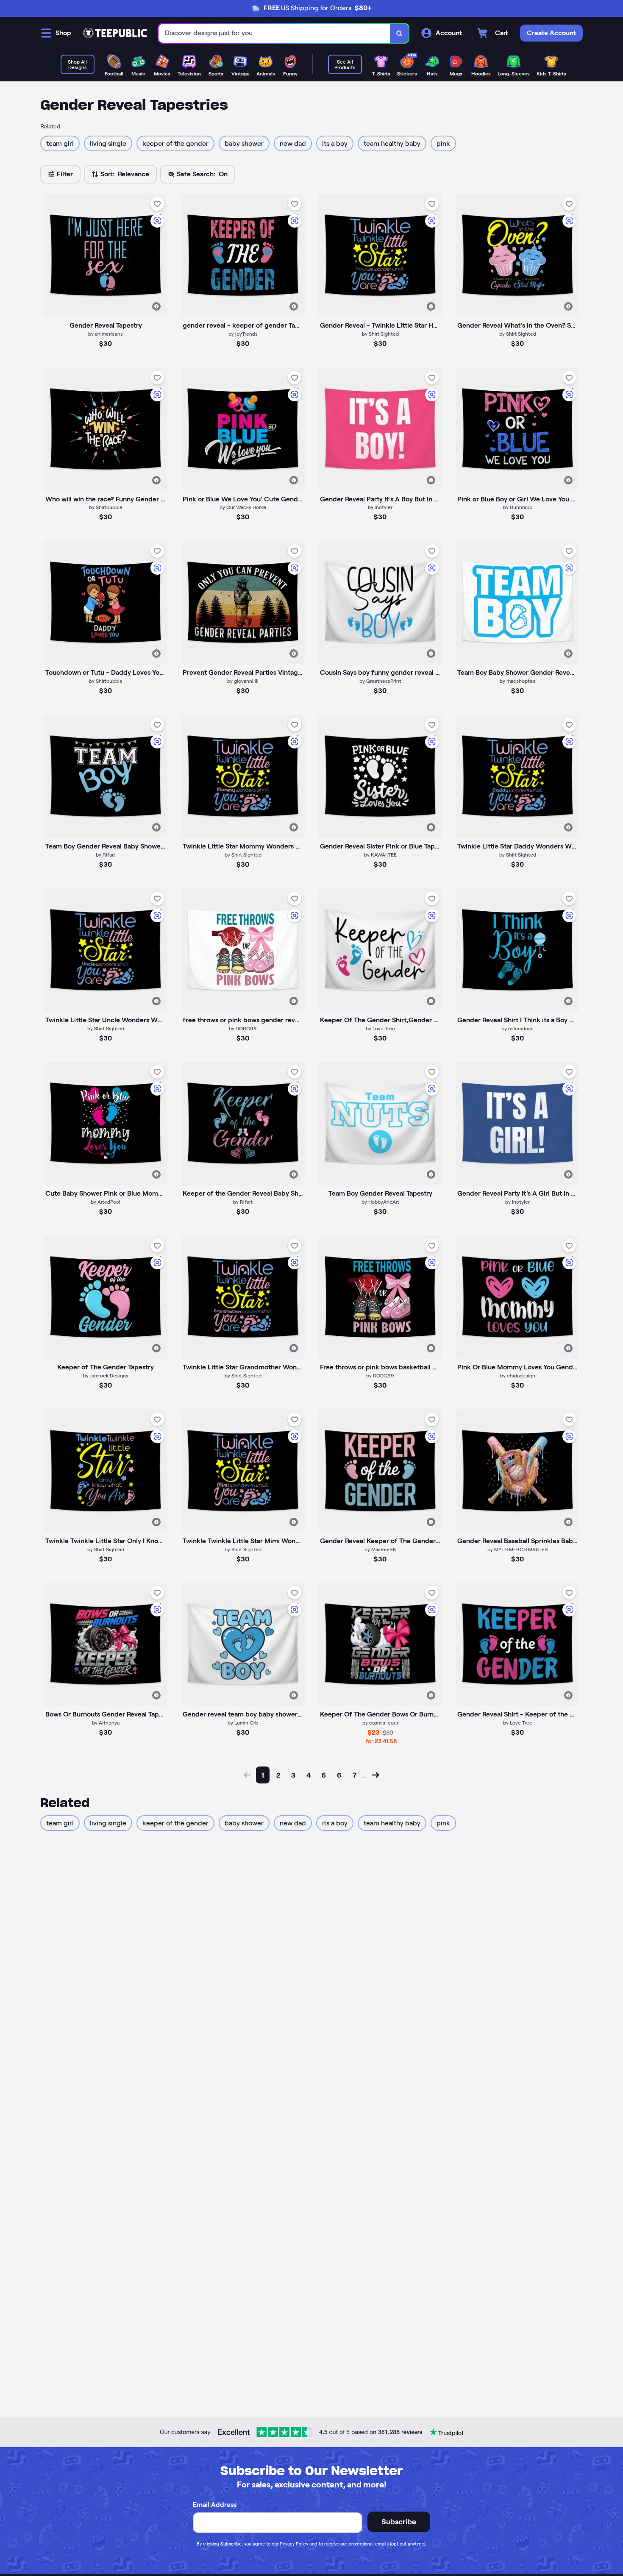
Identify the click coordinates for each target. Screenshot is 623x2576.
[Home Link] (115, 33)
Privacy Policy (294, 2544)
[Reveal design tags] (156, 306)
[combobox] (274, 33)
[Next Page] (375, 1775)
